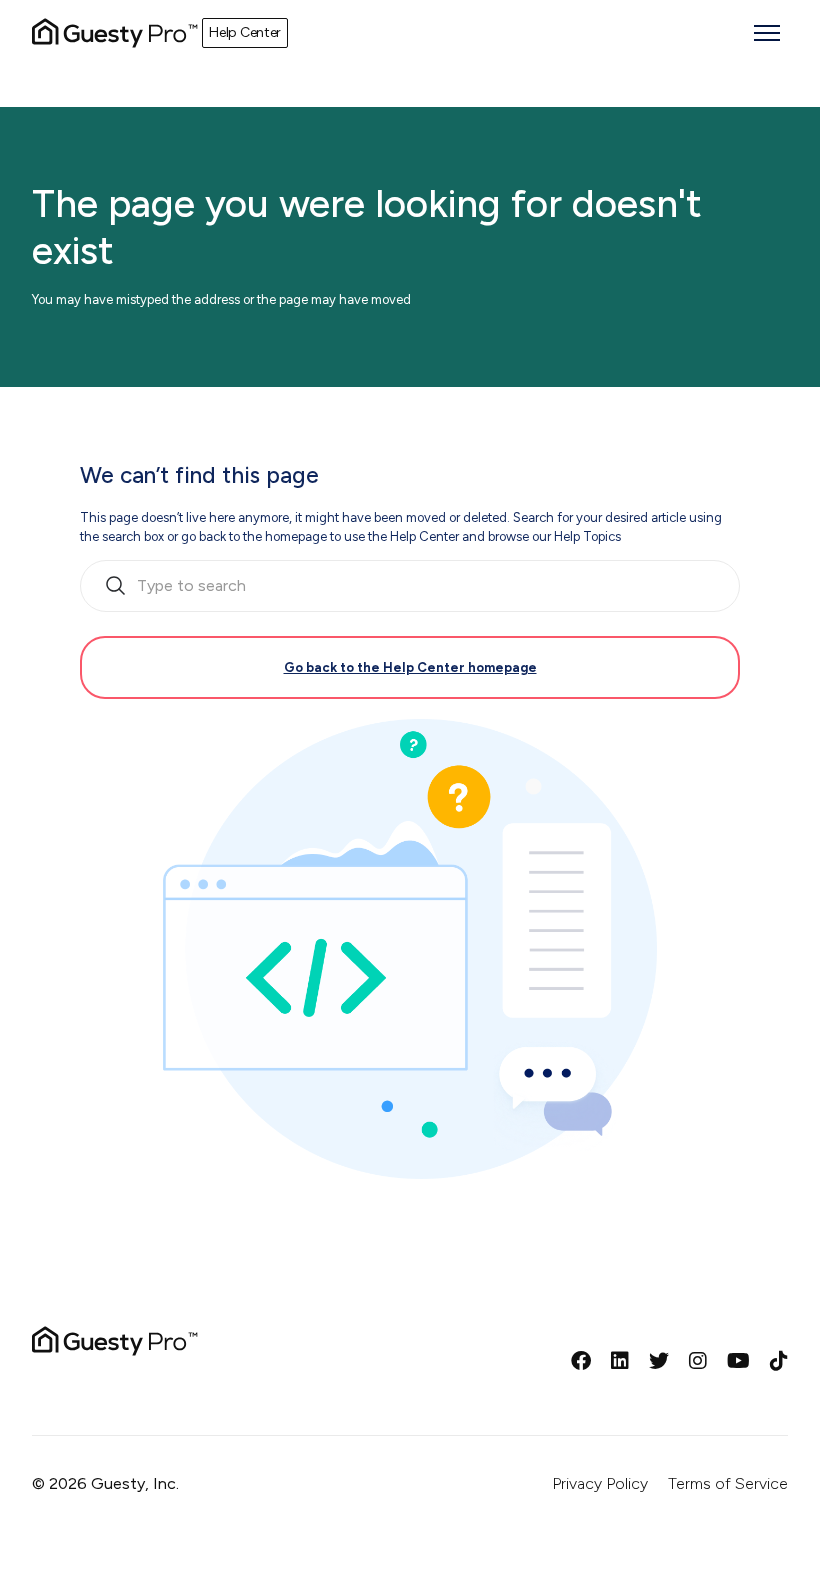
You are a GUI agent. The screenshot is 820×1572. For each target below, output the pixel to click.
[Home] (115, 33)
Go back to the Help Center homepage (410, 667)
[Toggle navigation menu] (767, 33)
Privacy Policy (600, 1483)
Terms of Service (728, 1483)
